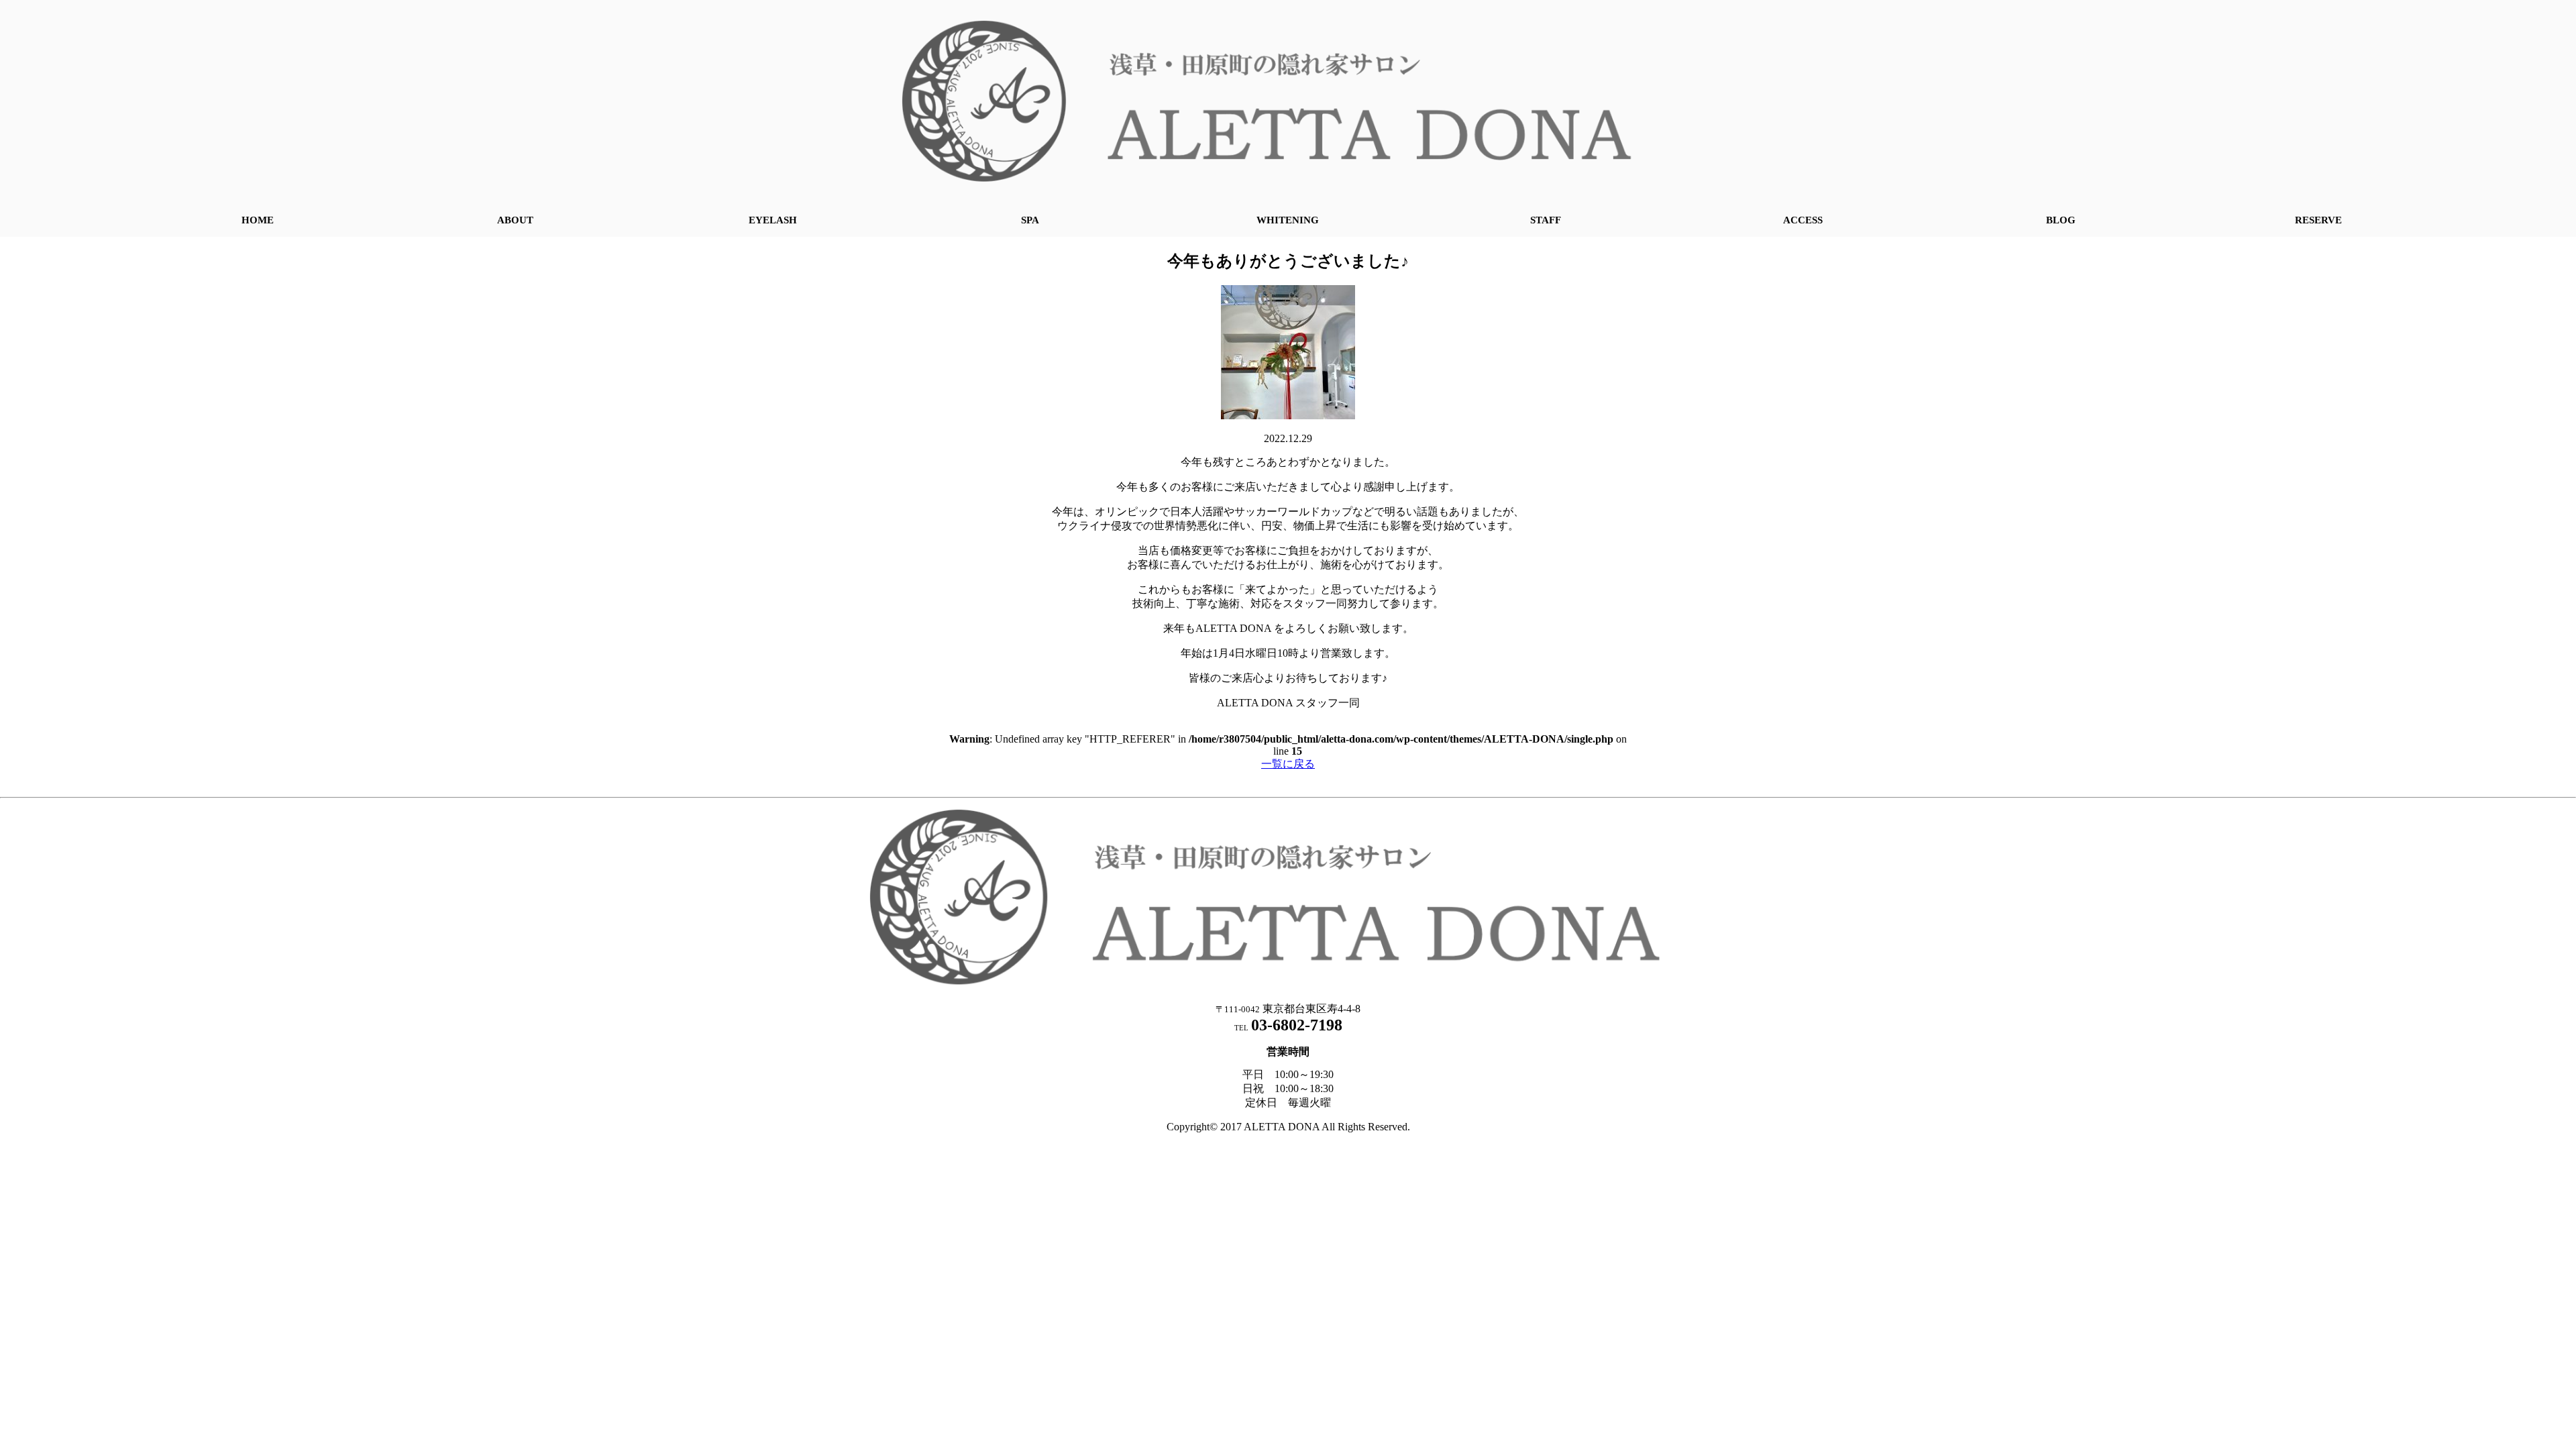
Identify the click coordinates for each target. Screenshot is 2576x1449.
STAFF (1546, 220)
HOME (258, 220)
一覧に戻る (1288, 764)
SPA (1030, 220)
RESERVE (2318, 220)
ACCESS (1803, 220)
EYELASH (773, 220)
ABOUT (515, 220)
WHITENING (1288, 220)
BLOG (2061, 220)
